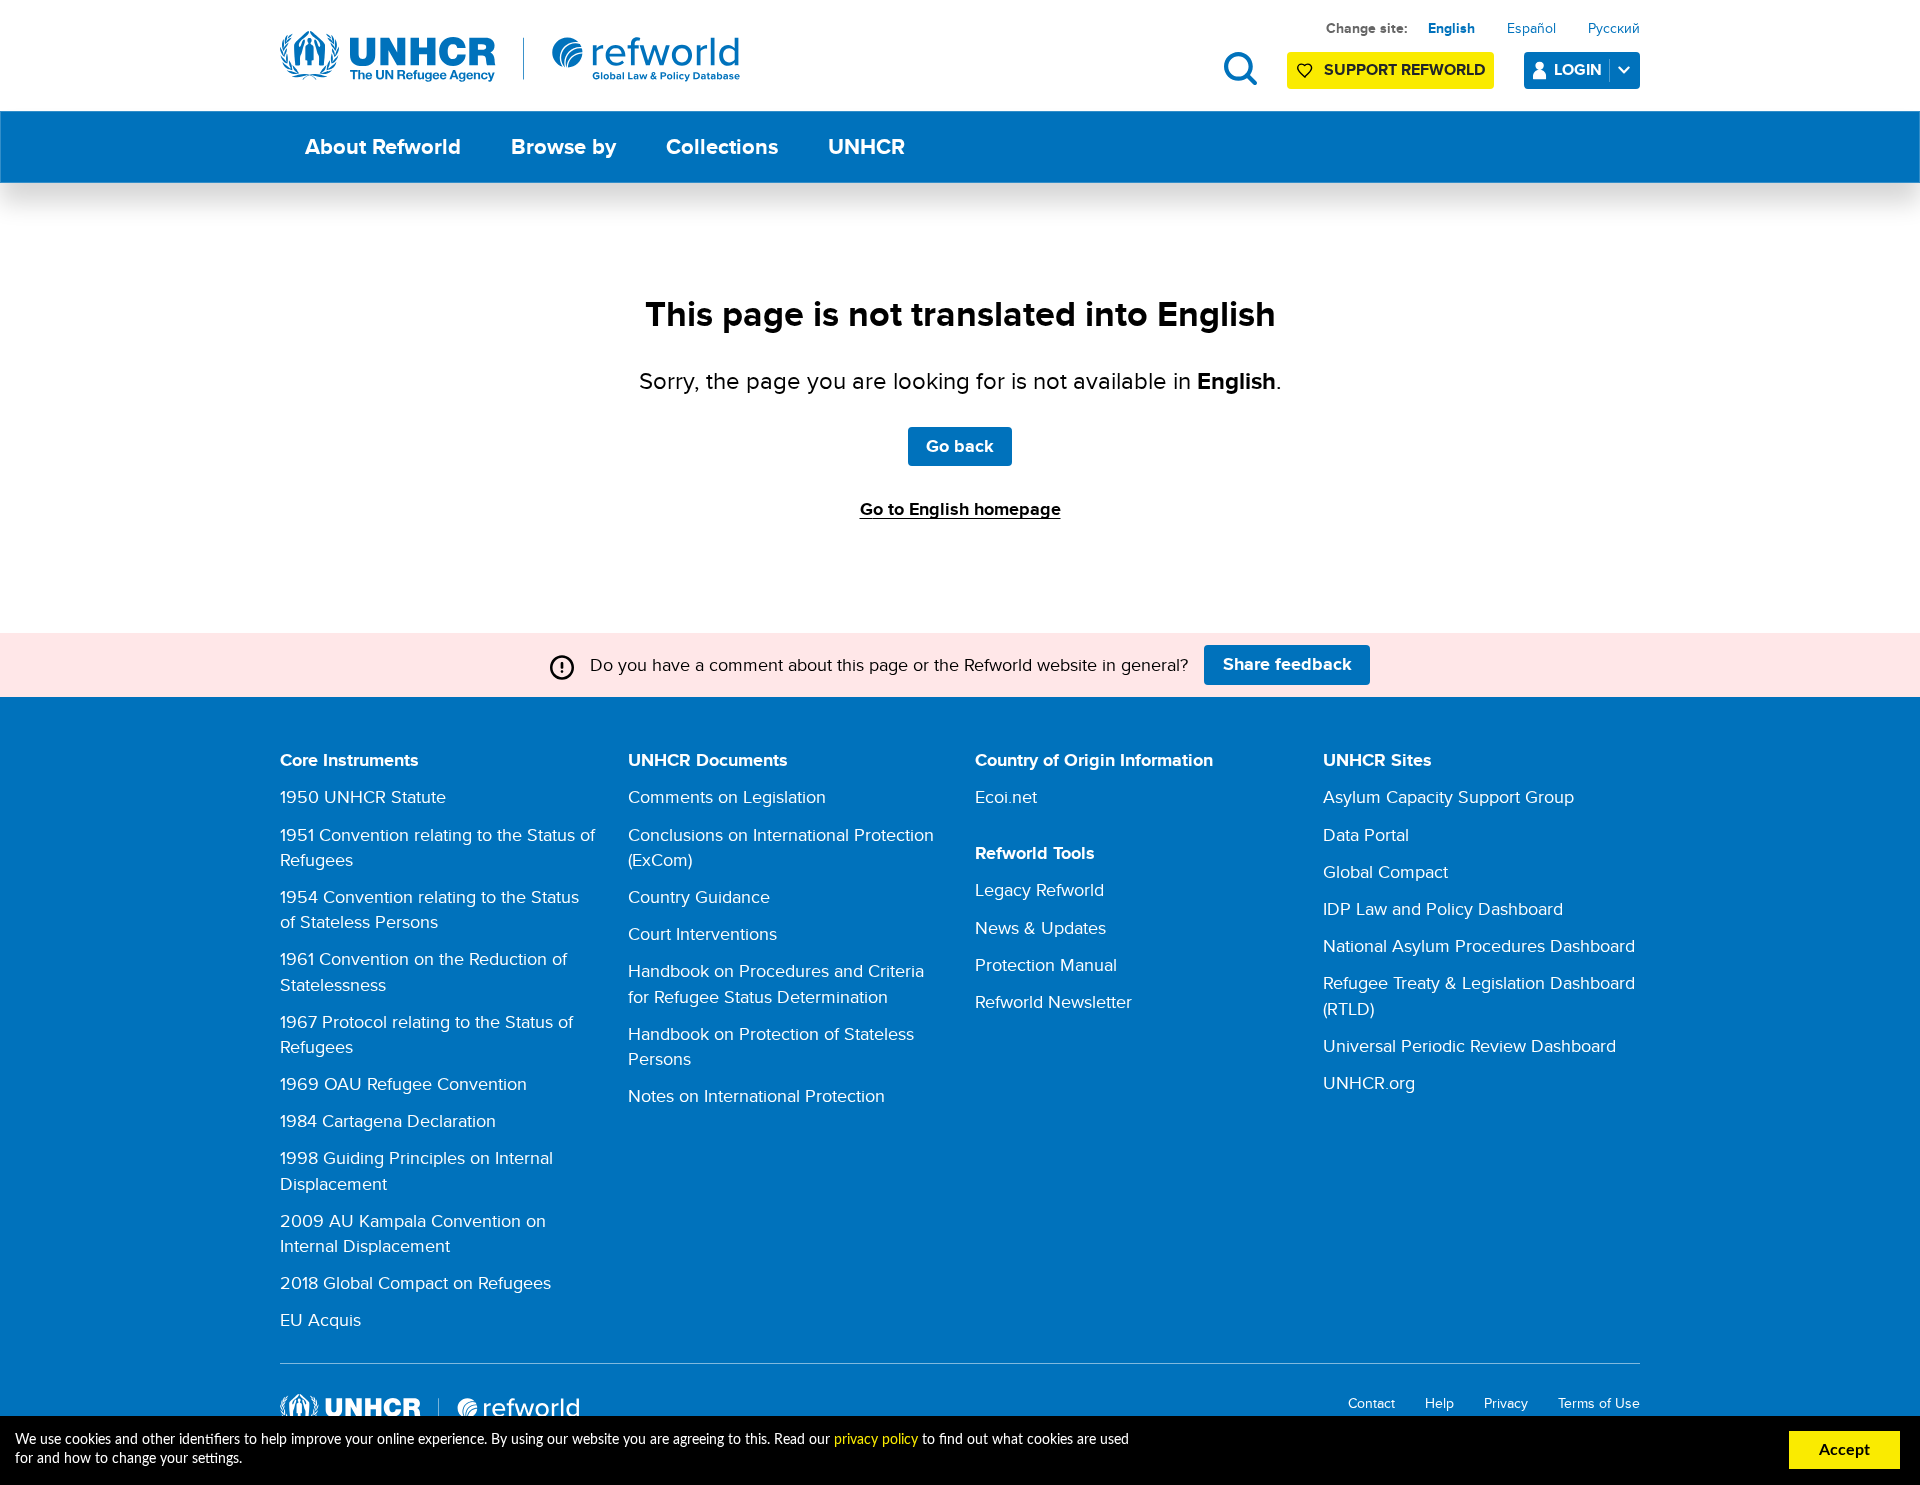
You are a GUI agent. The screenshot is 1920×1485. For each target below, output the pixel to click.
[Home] (510, 57)
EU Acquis (320, 1319)
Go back (960, 446)
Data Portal (1366, 834)
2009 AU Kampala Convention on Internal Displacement (413, 1233)
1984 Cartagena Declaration (388, 1120)
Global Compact (1385, 871)
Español (1531, 28)
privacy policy (876, 1440)
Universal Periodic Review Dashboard (1469, 1045)
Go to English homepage (960, 509)
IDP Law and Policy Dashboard (1443, 908)
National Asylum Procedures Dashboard (1479, 945)
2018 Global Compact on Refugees (415, 1282)
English (1451, 28)
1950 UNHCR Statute (363, 796)
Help (1439, 1403)
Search (1240, 68)
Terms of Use (1599, 1403)
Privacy (1506, 1403)
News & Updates (1040, 927)
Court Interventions (702, 933)
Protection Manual (1046, 964)
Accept (1844, 1450)
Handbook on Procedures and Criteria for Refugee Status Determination (776, 983)
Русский (1614, 28)
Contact (1371, 1403)
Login (1578, 69)
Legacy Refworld (1039, 889)
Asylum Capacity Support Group (1448, 796)
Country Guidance (699, 896)
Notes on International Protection (756, 1095)
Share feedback (1287, 664)
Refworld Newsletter (1053, 1001)
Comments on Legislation (727, 796)
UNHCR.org (1369, 1082)
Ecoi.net (1006, 796)
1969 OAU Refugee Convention (403, 1083)
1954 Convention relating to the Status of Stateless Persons (429, 909)
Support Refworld (1404, 69)
